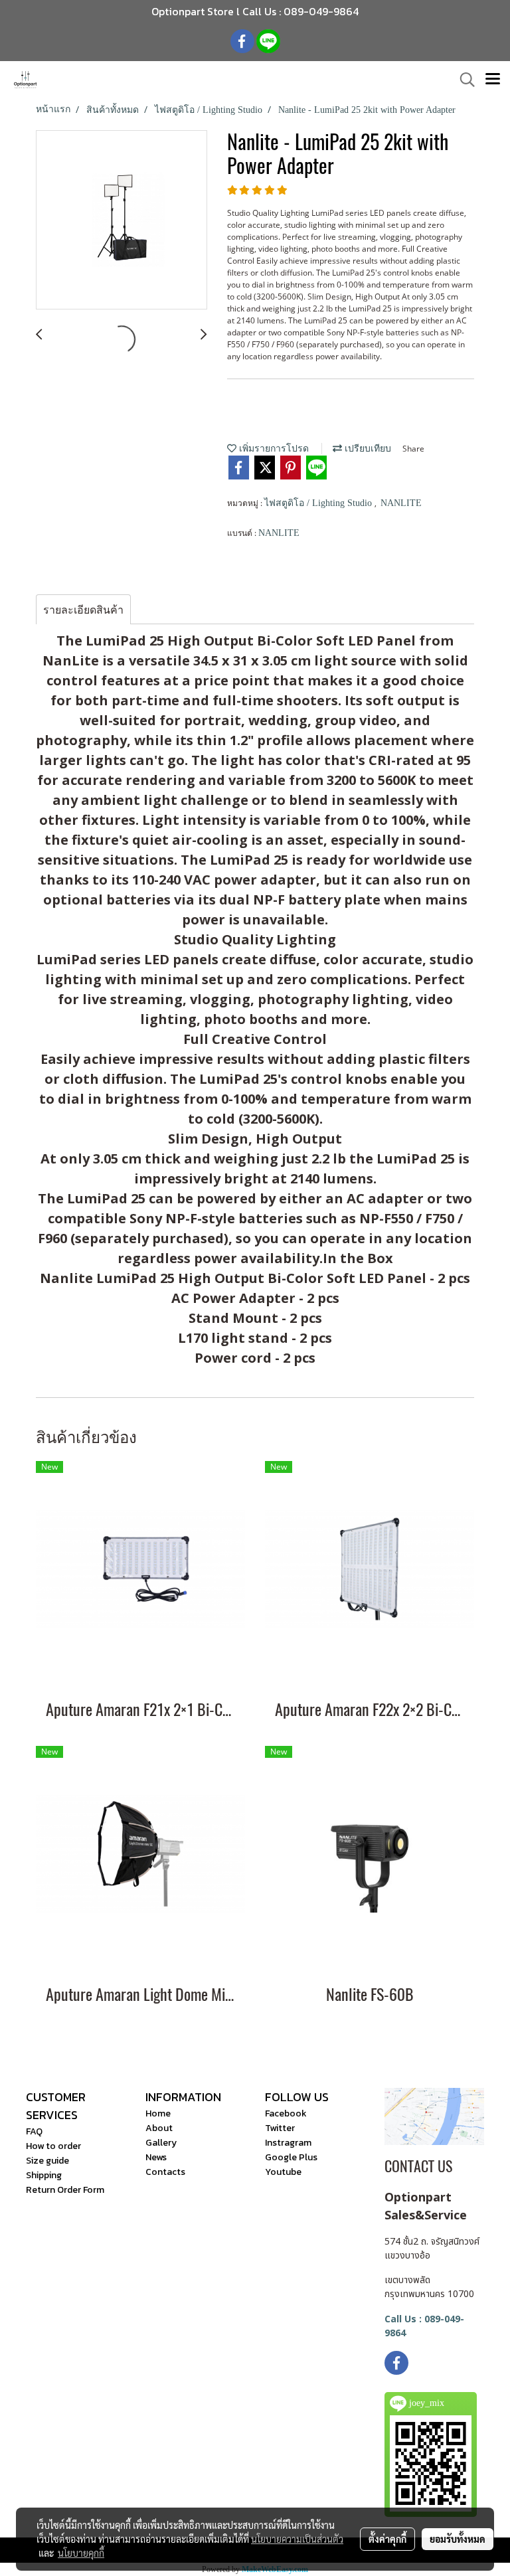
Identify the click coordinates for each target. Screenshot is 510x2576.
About (159, 2128)
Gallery (161, 2143)
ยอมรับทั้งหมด (458, 2539)
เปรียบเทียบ (367, 449)
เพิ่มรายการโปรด (273, 449)
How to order (53, 2146)
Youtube (283, 2172)
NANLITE (401, 503)
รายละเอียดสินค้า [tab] (83, 610)
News (156, 2157)
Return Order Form (65, 2190)
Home (158, 2113)
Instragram (288, 2143)
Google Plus (291, 2157)
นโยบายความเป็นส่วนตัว (297, 2539)
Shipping (44, 2175)
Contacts (165, 2172)
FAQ (34, 2131)
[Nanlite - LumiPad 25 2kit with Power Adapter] (122, 220)
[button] (463, 80)
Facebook (286, 2113)
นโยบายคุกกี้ (81, 2553)
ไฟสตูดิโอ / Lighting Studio (319, 503)
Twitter (280, 2128)
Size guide (47, 2161)
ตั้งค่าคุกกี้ (387, 2539)
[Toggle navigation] (493, 80)
